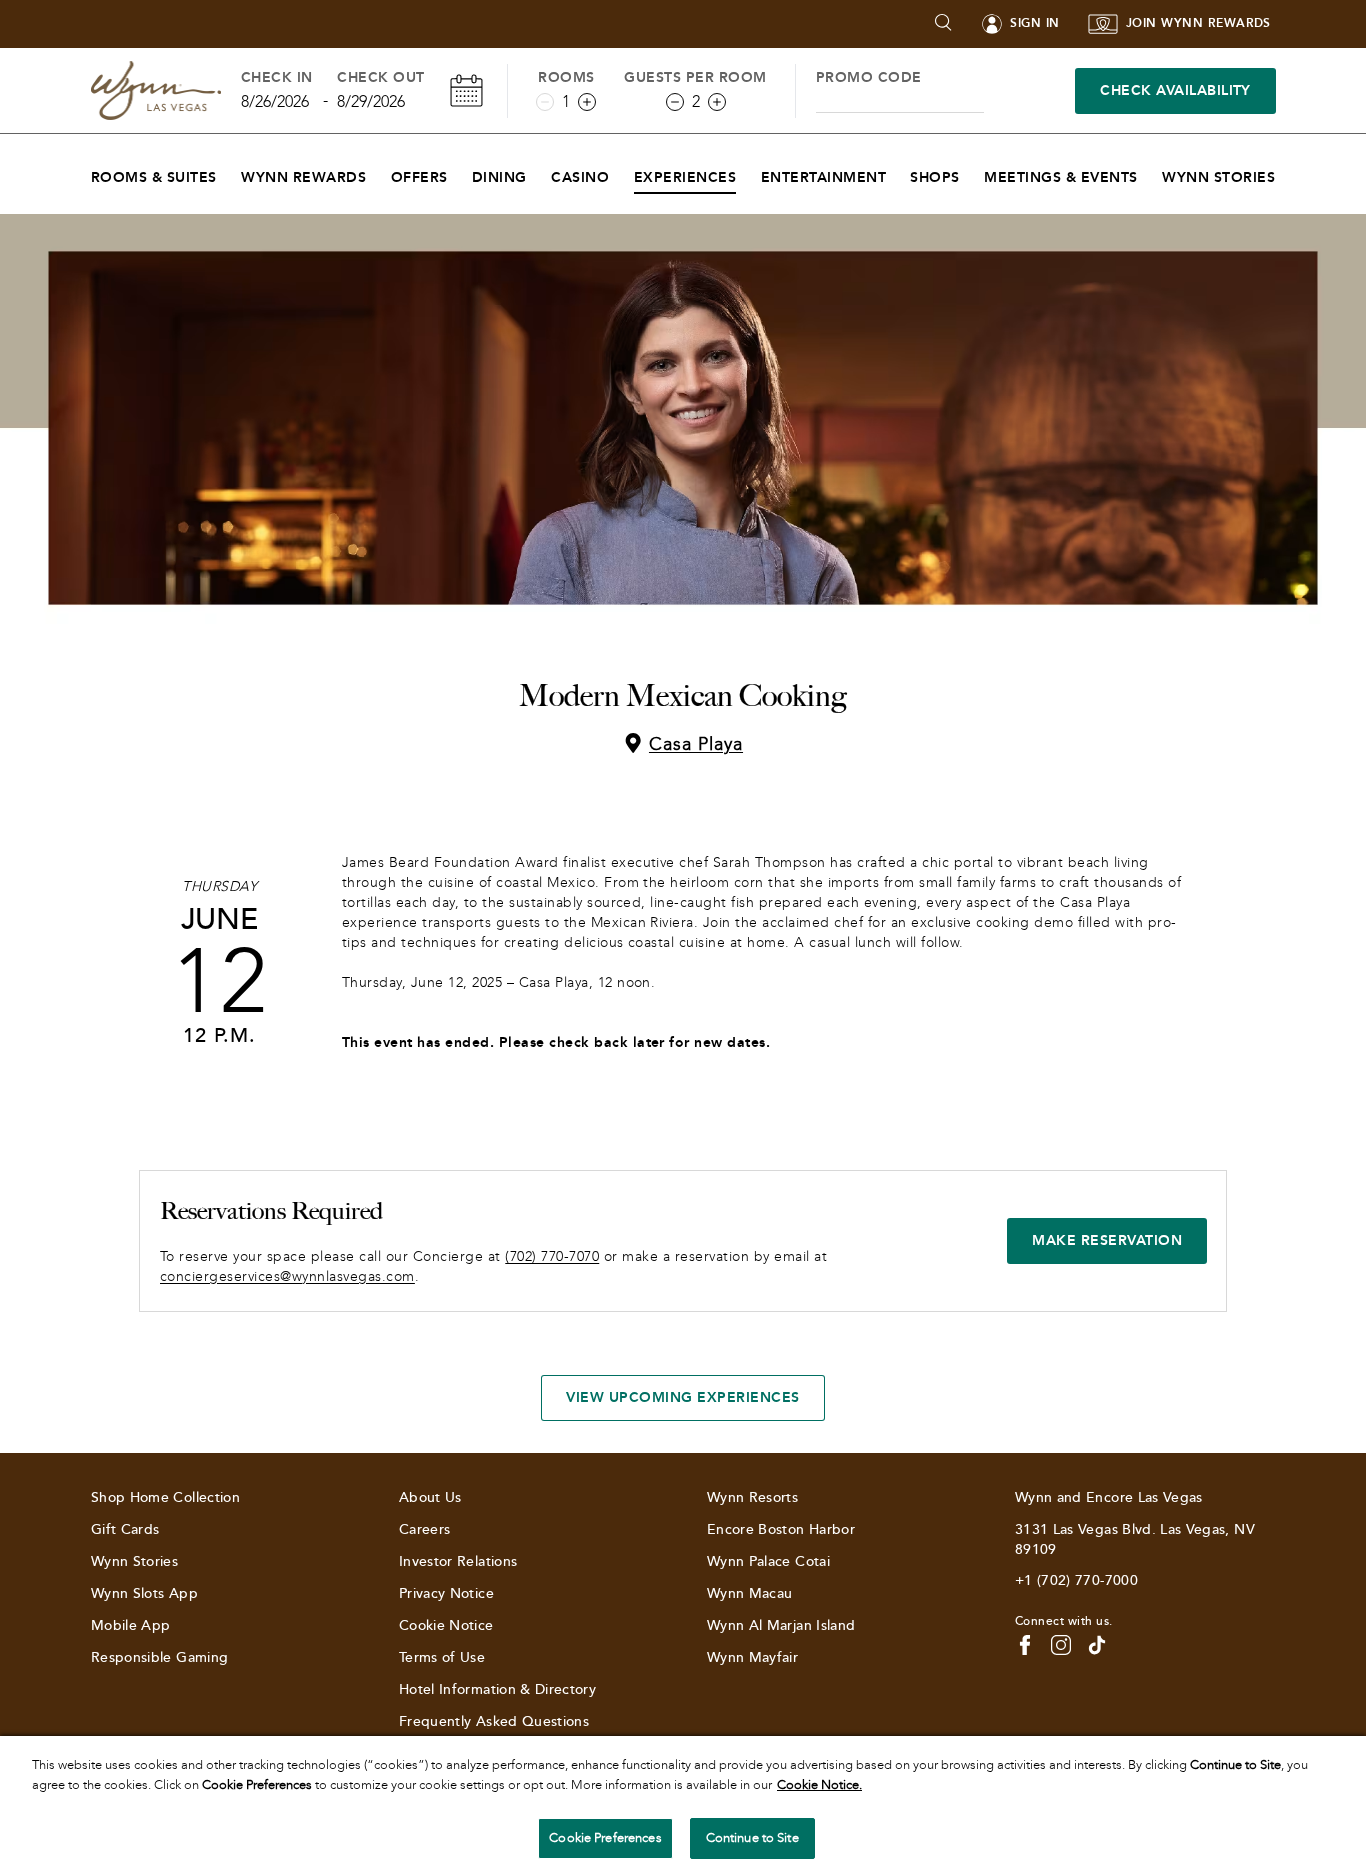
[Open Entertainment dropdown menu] (898, 172)
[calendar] (466, 90)
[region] (683, 1806)
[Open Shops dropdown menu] (972, 172)
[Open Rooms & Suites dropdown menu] (229, 172)
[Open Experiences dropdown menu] (748, 172)
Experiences (685, 177)
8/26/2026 (275, 101)
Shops (934, 177)
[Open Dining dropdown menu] (539, 172)
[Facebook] (1025, 1645)
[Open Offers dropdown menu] (460, 172)
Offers (419, 177)
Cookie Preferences (605, 1838)
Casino (580, 177)
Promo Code (869, 77)
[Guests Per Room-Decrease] (675, 102)
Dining (499, 177)
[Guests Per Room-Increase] (717, 102)
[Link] (156, 90)
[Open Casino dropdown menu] (621, 172)
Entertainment (823, 177)
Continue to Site (752, 1838)
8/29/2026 (371, 101)
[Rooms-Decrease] (545, 102)
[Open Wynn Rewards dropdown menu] (378, 172)
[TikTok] (1097, 1645)
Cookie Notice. (819, 1785)
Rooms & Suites (154, 177)
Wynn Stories (1218, 177)
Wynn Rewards (303, 177)
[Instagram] (1061, 1645)
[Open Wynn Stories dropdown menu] (1287, 172)
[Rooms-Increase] (587, 102)
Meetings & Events (1060, 177)
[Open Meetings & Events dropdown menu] (1150, 172)
